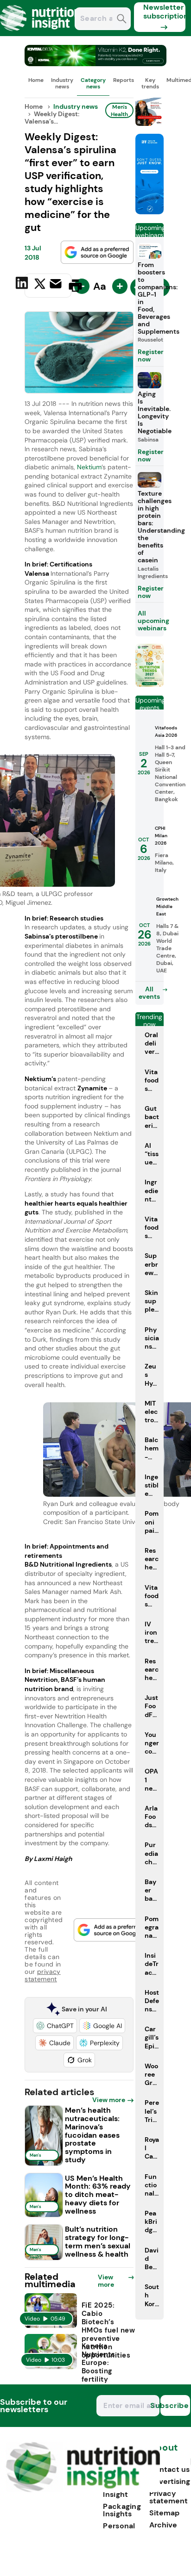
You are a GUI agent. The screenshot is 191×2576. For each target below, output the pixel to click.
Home (36, 80)
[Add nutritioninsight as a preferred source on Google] (97, 252)
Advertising (170, 2481)
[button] (55, 2026)
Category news (93, 83)
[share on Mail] (57, 285)
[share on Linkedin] (23, 285)
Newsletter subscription (164, 12)
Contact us (169, 2469)
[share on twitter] (40, 285)
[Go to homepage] (83, 2490)
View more (109, 2100)
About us (164, 2452)
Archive (163, 2525)
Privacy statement (169, 2497)
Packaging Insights (122, 2510)
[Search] (122, 20)
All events (149, 993)
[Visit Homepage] (41, 34)
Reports (124, 80)
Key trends (150, 83)
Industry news (62, 83)
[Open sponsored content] (95, 64)
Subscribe (175, 2405)
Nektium (89, 467)
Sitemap (164, 2513)
